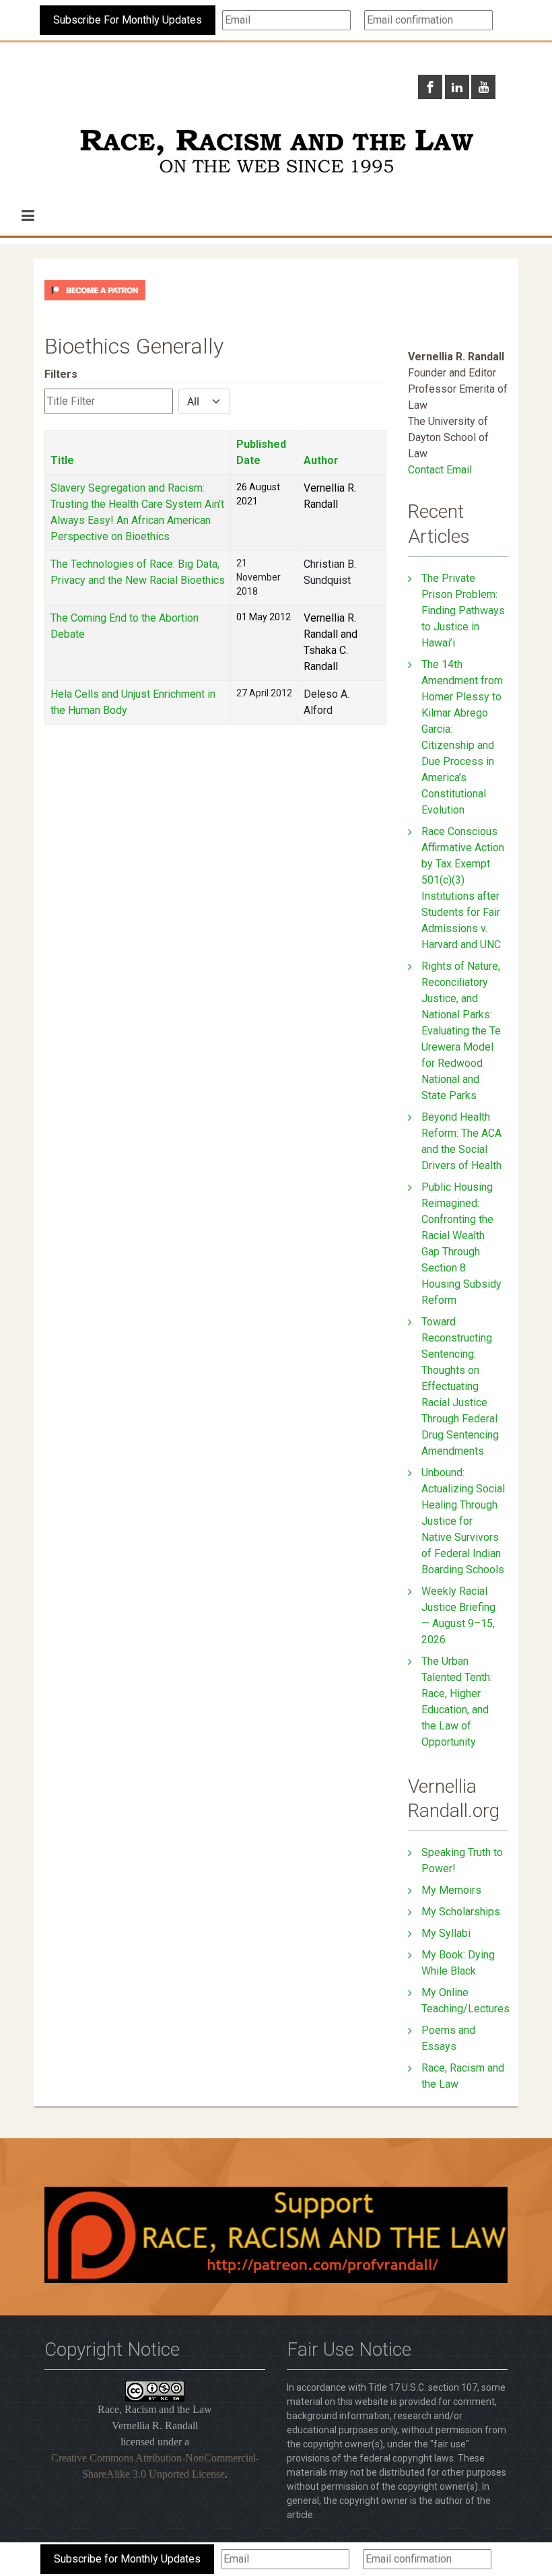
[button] (28, 216)
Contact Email (440, 470)
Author (321, 460)
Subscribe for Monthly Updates (127, 2559)
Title (62, 460)
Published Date (261, 452)
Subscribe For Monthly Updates (128, 20)
